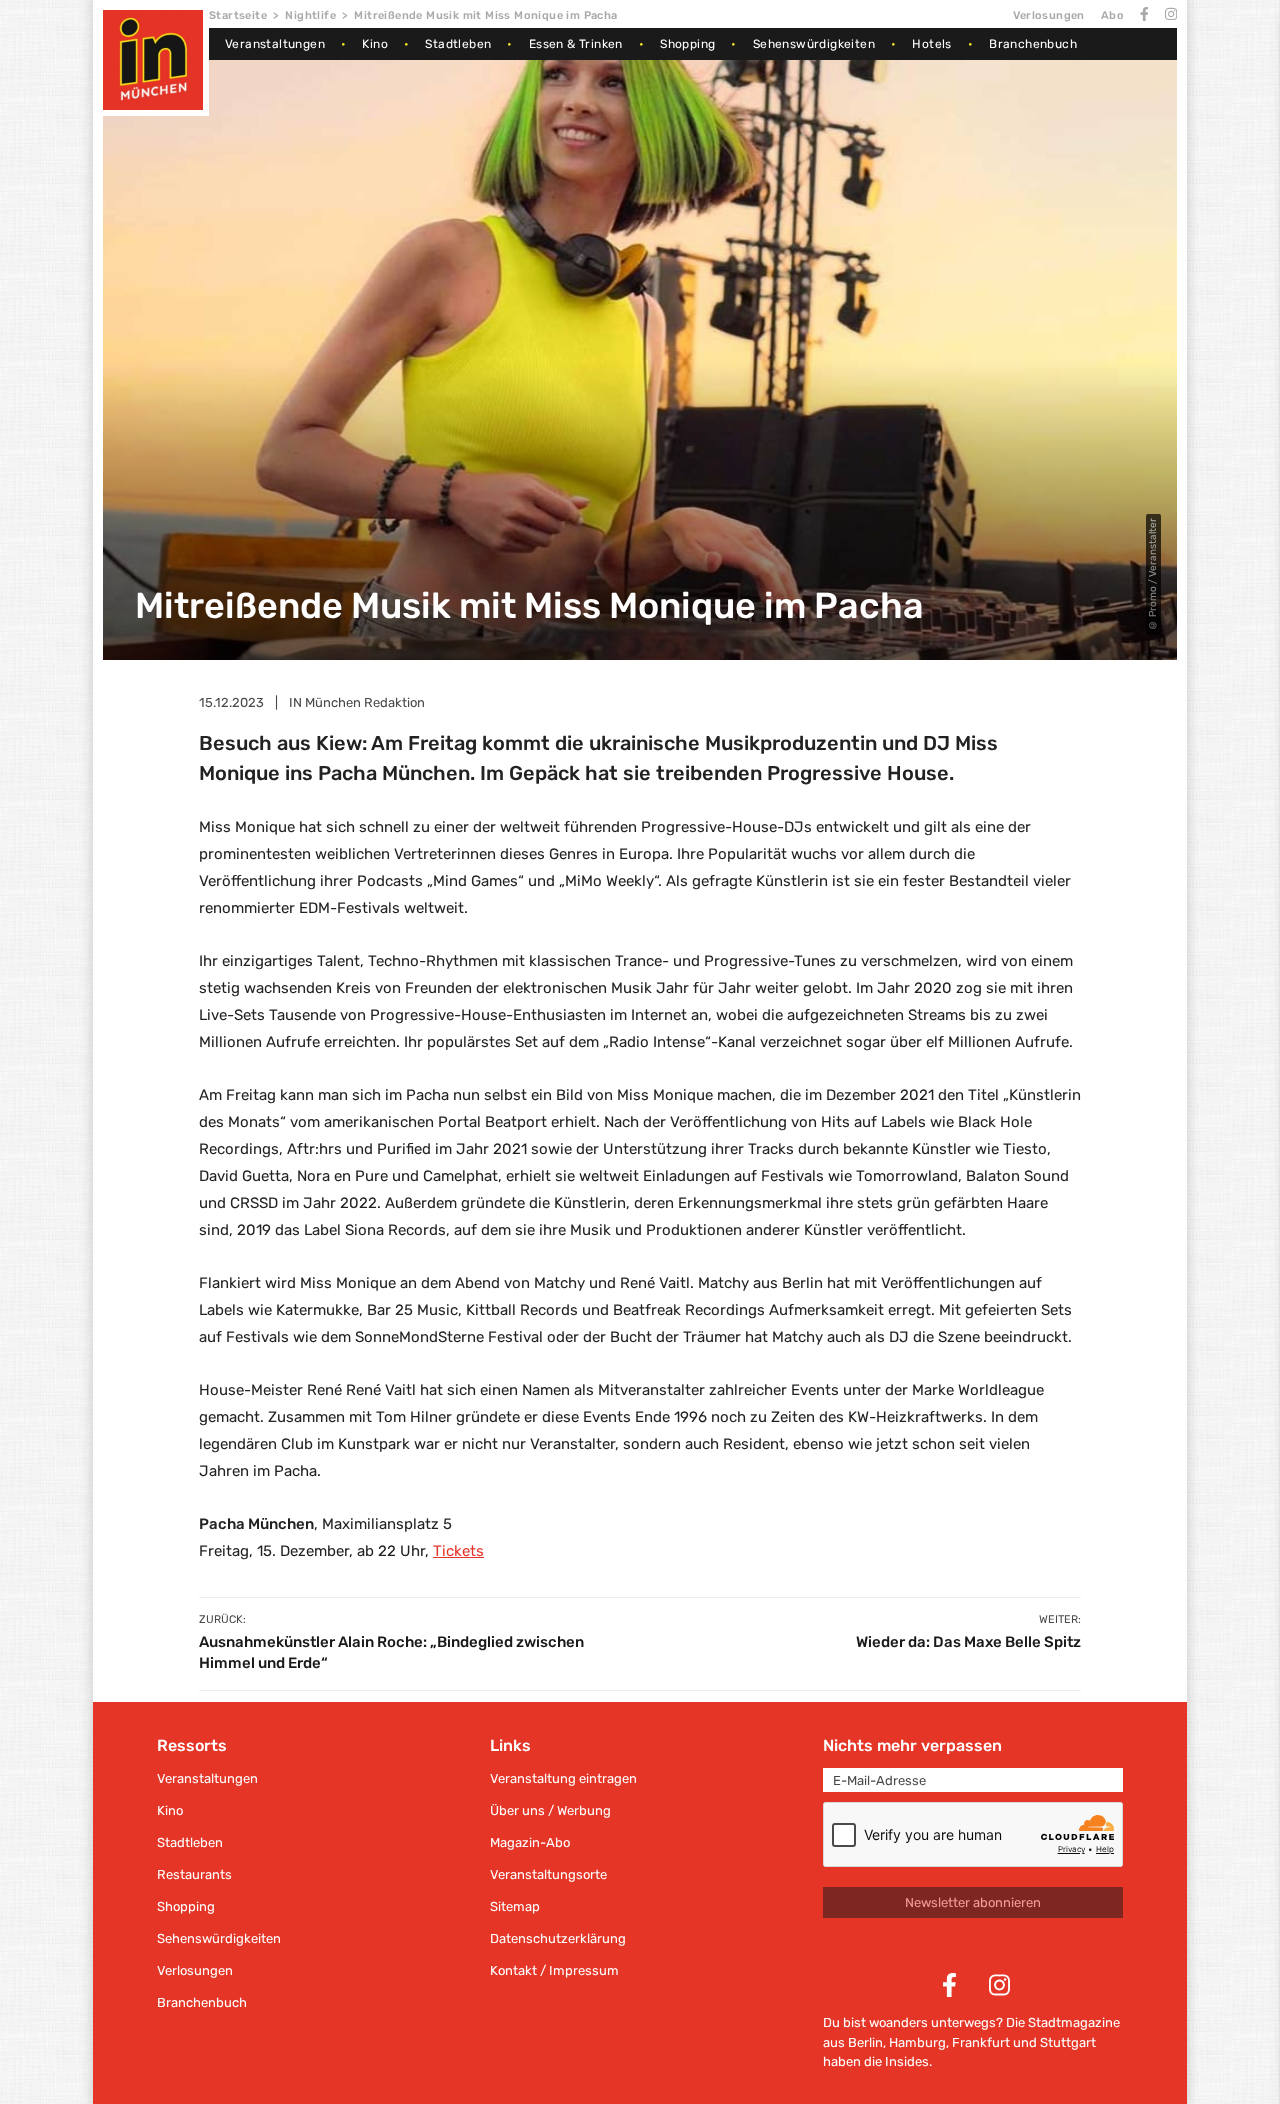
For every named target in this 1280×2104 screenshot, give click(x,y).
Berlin (865, 2042)
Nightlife (310, 15)
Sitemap (515, 1906)
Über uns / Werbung (550, 1810)
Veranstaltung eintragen (563, 1778)
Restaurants (194, 1874)
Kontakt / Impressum (554, 1970)
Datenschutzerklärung (558, 1938)
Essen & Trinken (576, 44)
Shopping (687, 44)
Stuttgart (1068, 2042)
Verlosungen (1048, 15)
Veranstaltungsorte (548, 1874)
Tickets (458, 1551)
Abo (1112, 15)
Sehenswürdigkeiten (814, 44)
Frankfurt (981, 2042)
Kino (375, 44)
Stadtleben (458, 44)
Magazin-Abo (530, 1842)
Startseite (238, 15)
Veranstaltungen (275, 44)
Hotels (931, 44)
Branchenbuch (1033, 44)
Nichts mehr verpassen (912, 1745)
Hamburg (917, 2042)
